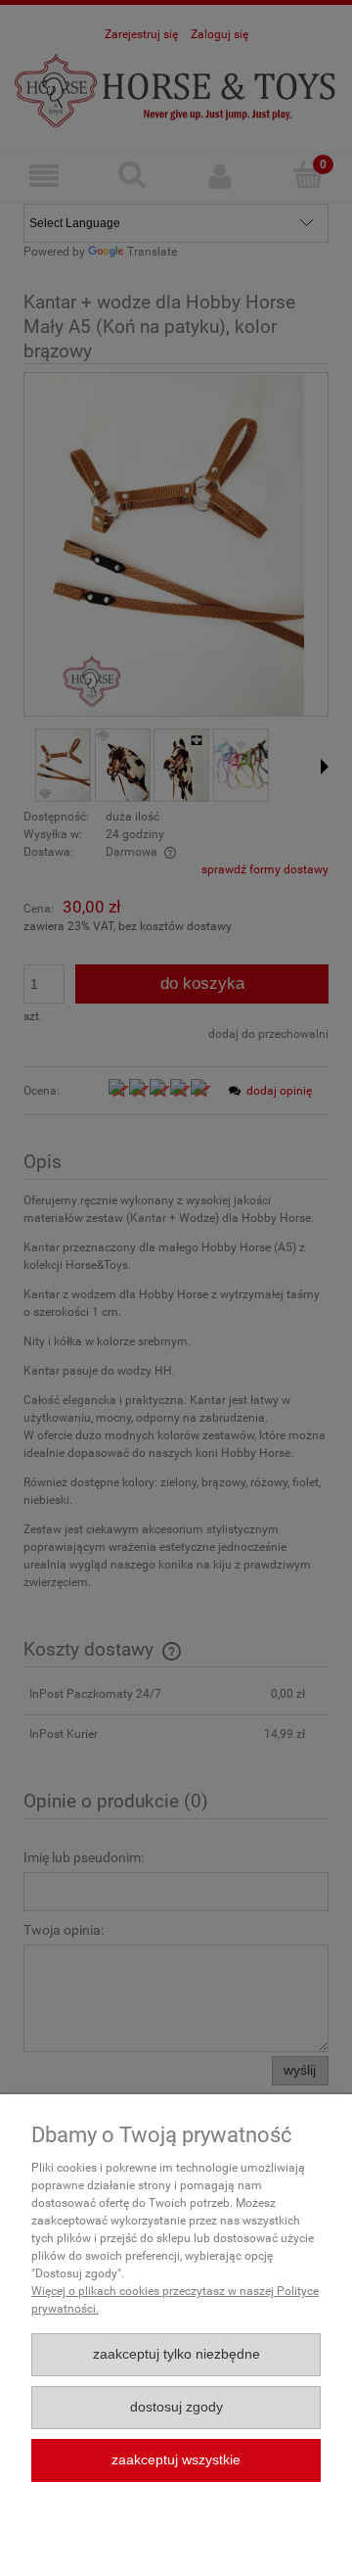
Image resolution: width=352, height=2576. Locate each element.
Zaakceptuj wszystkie (176, 2460)
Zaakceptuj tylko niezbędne (176, 2354)
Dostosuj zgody (176, 2407)
